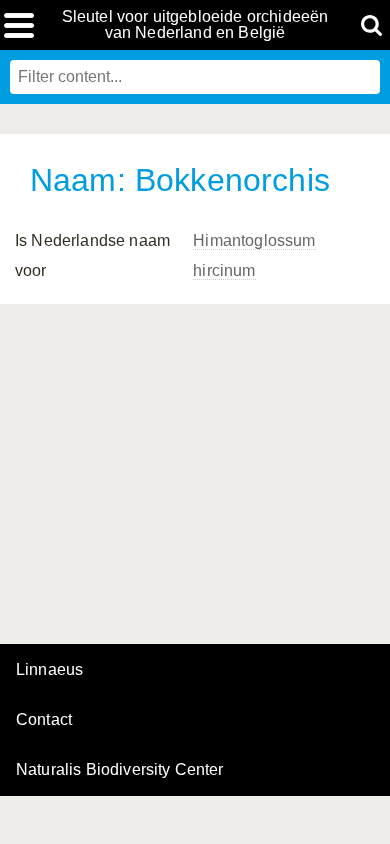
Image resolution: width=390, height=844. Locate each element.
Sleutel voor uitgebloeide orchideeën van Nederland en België (195, 25)
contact (44, 719)
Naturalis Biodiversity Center (120, 770)
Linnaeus (49, 670)
